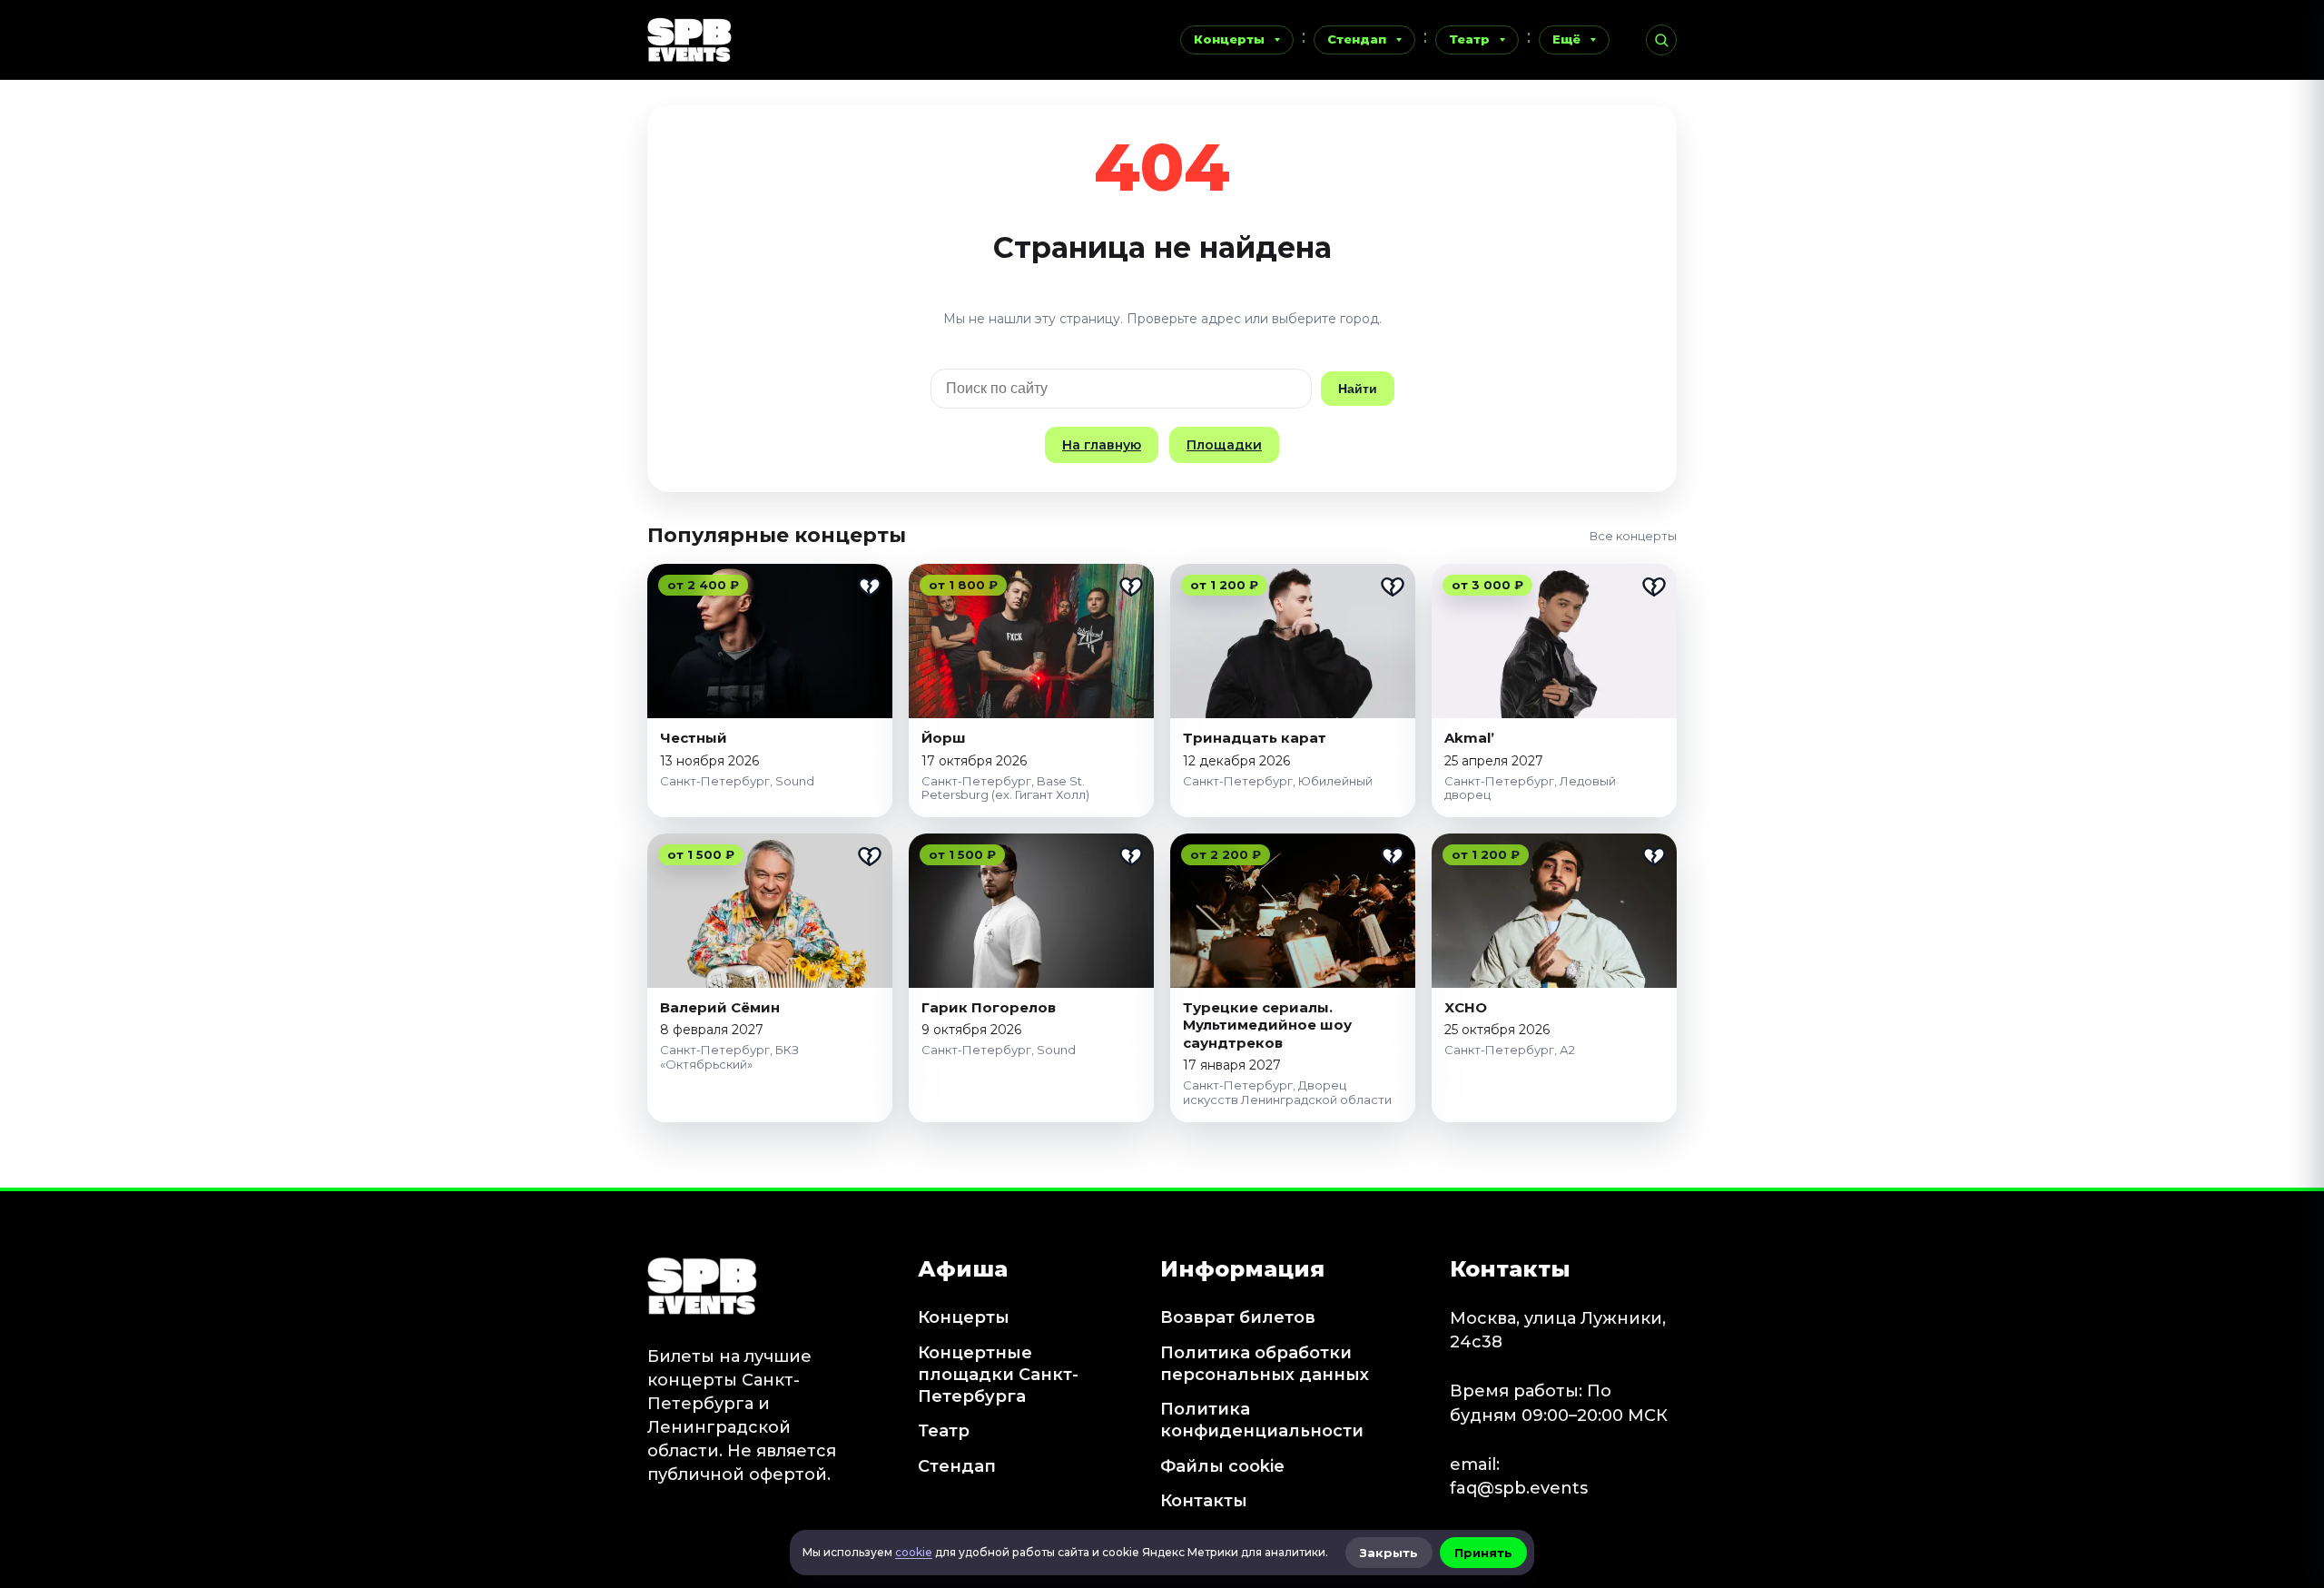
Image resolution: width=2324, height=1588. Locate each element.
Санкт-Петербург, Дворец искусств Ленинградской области (1287, 1092)
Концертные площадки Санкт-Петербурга (998, 1375)
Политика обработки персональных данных (1265, 1364)
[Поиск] (1661, 40)
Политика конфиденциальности (1262, 1420)
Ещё (1566, 39)
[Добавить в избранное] (870, 587)
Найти (1358, 389)
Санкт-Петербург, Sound (737, 781)
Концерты (1229, 39)
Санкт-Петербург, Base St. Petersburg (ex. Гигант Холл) (1005, 788)
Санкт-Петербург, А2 (1510, 1050)
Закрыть (1389, 1553)
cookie (914, 1552)
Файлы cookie (1222, 1466)
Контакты (1204, 1501)
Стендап (1357, 39)
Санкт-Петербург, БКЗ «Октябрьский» (729, 1057)
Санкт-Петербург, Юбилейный (1278, 781)
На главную (1102, 445)
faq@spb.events (1519, 1488)
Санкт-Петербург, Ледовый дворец (1530, 788)
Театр (1469, 39)
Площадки (1224, 445)
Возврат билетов (1238, 1317)
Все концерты (1633, 536)
